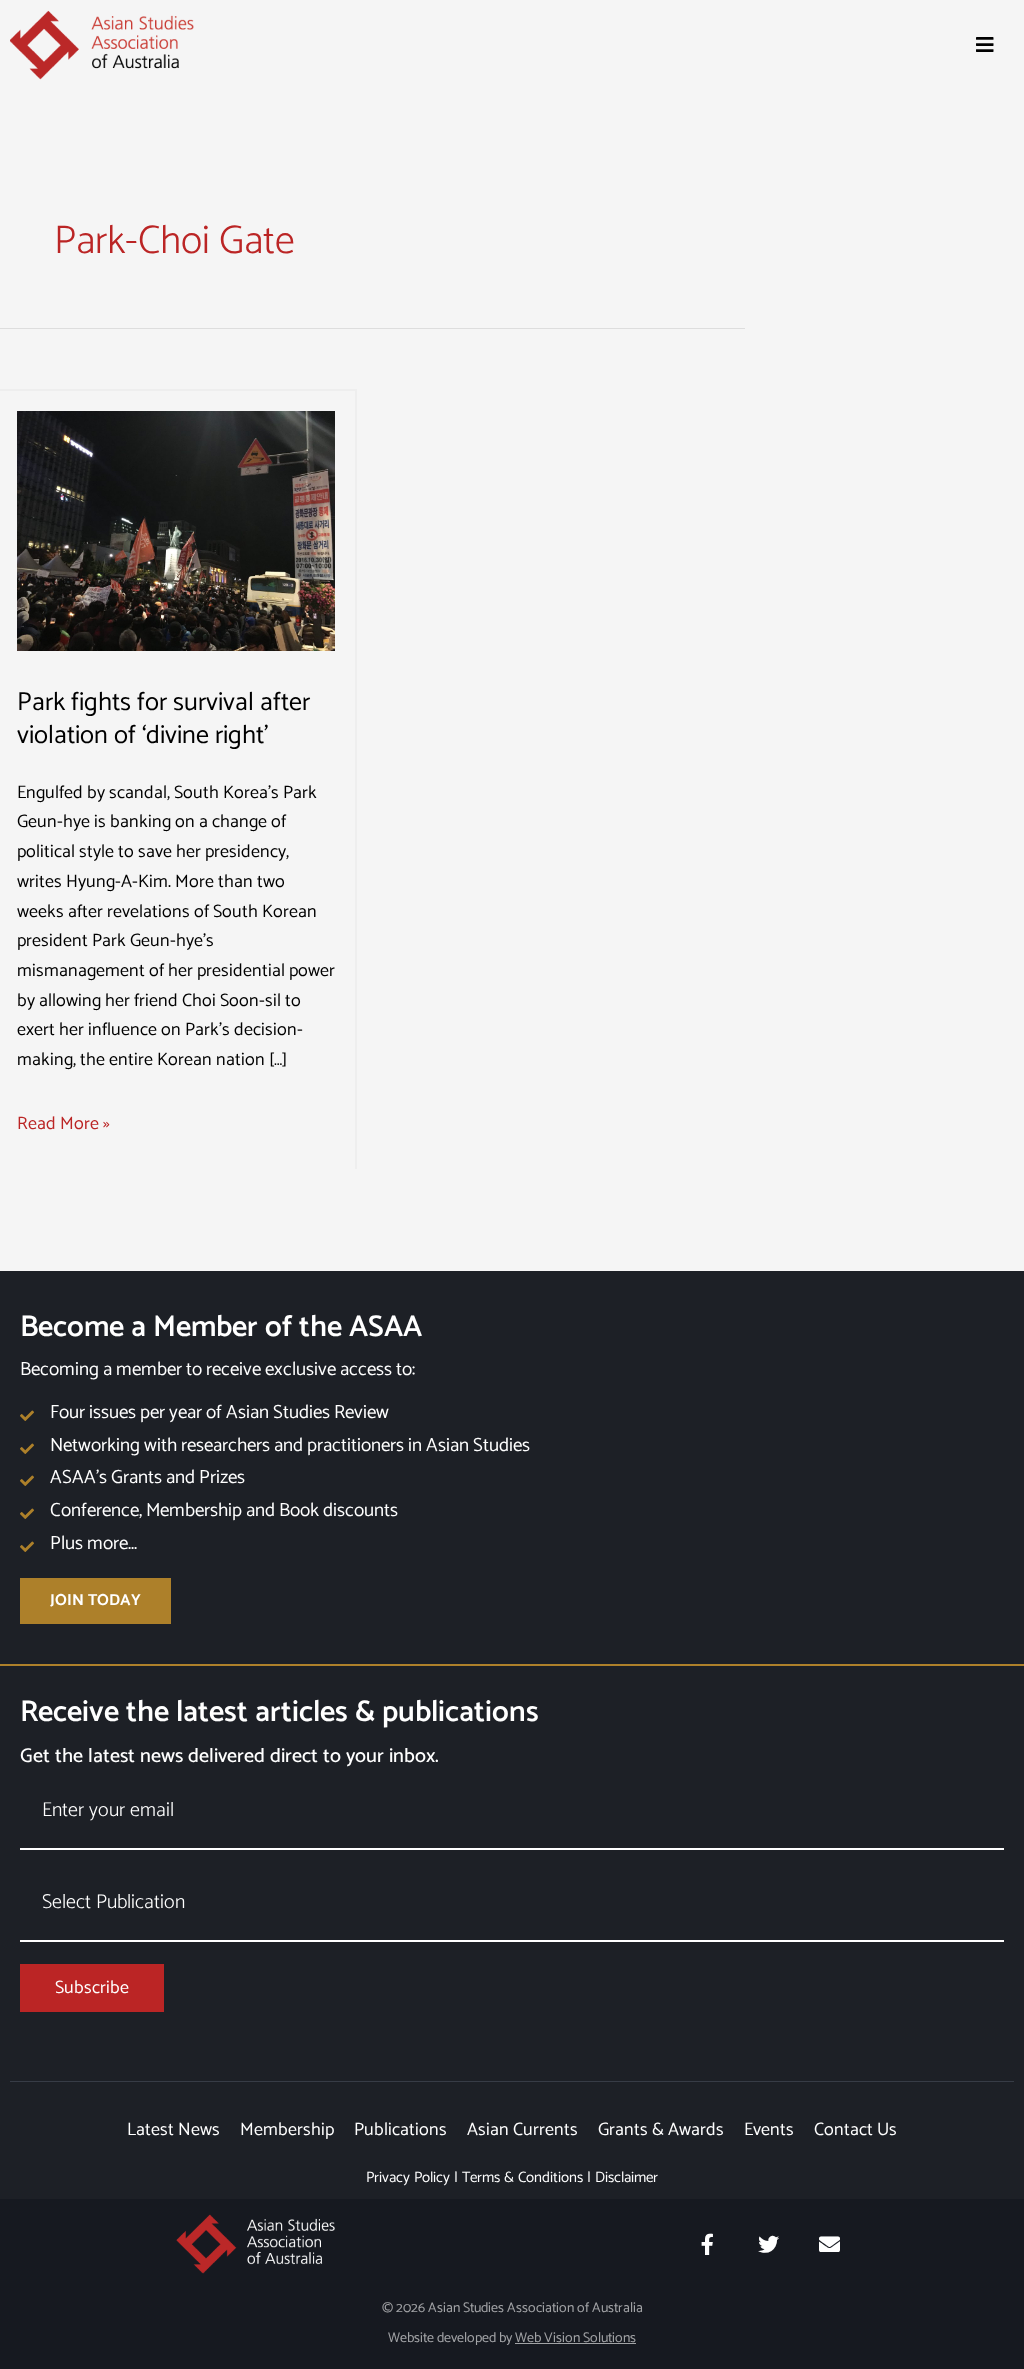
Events (769, 2130)
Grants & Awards (661, 2130)
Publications (400, 2130)
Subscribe (92, 1988)
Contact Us (855, 2130)
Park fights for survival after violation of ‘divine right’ (163, 719)
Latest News (173, 2130)
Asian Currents (522, 2130)
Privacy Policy (408, 2177)
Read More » (63, 1124)
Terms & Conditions (522, 2177)
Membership (287, 2130)
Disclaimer (626, 2177)
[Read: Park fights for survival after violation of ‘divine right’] (176, 530)
